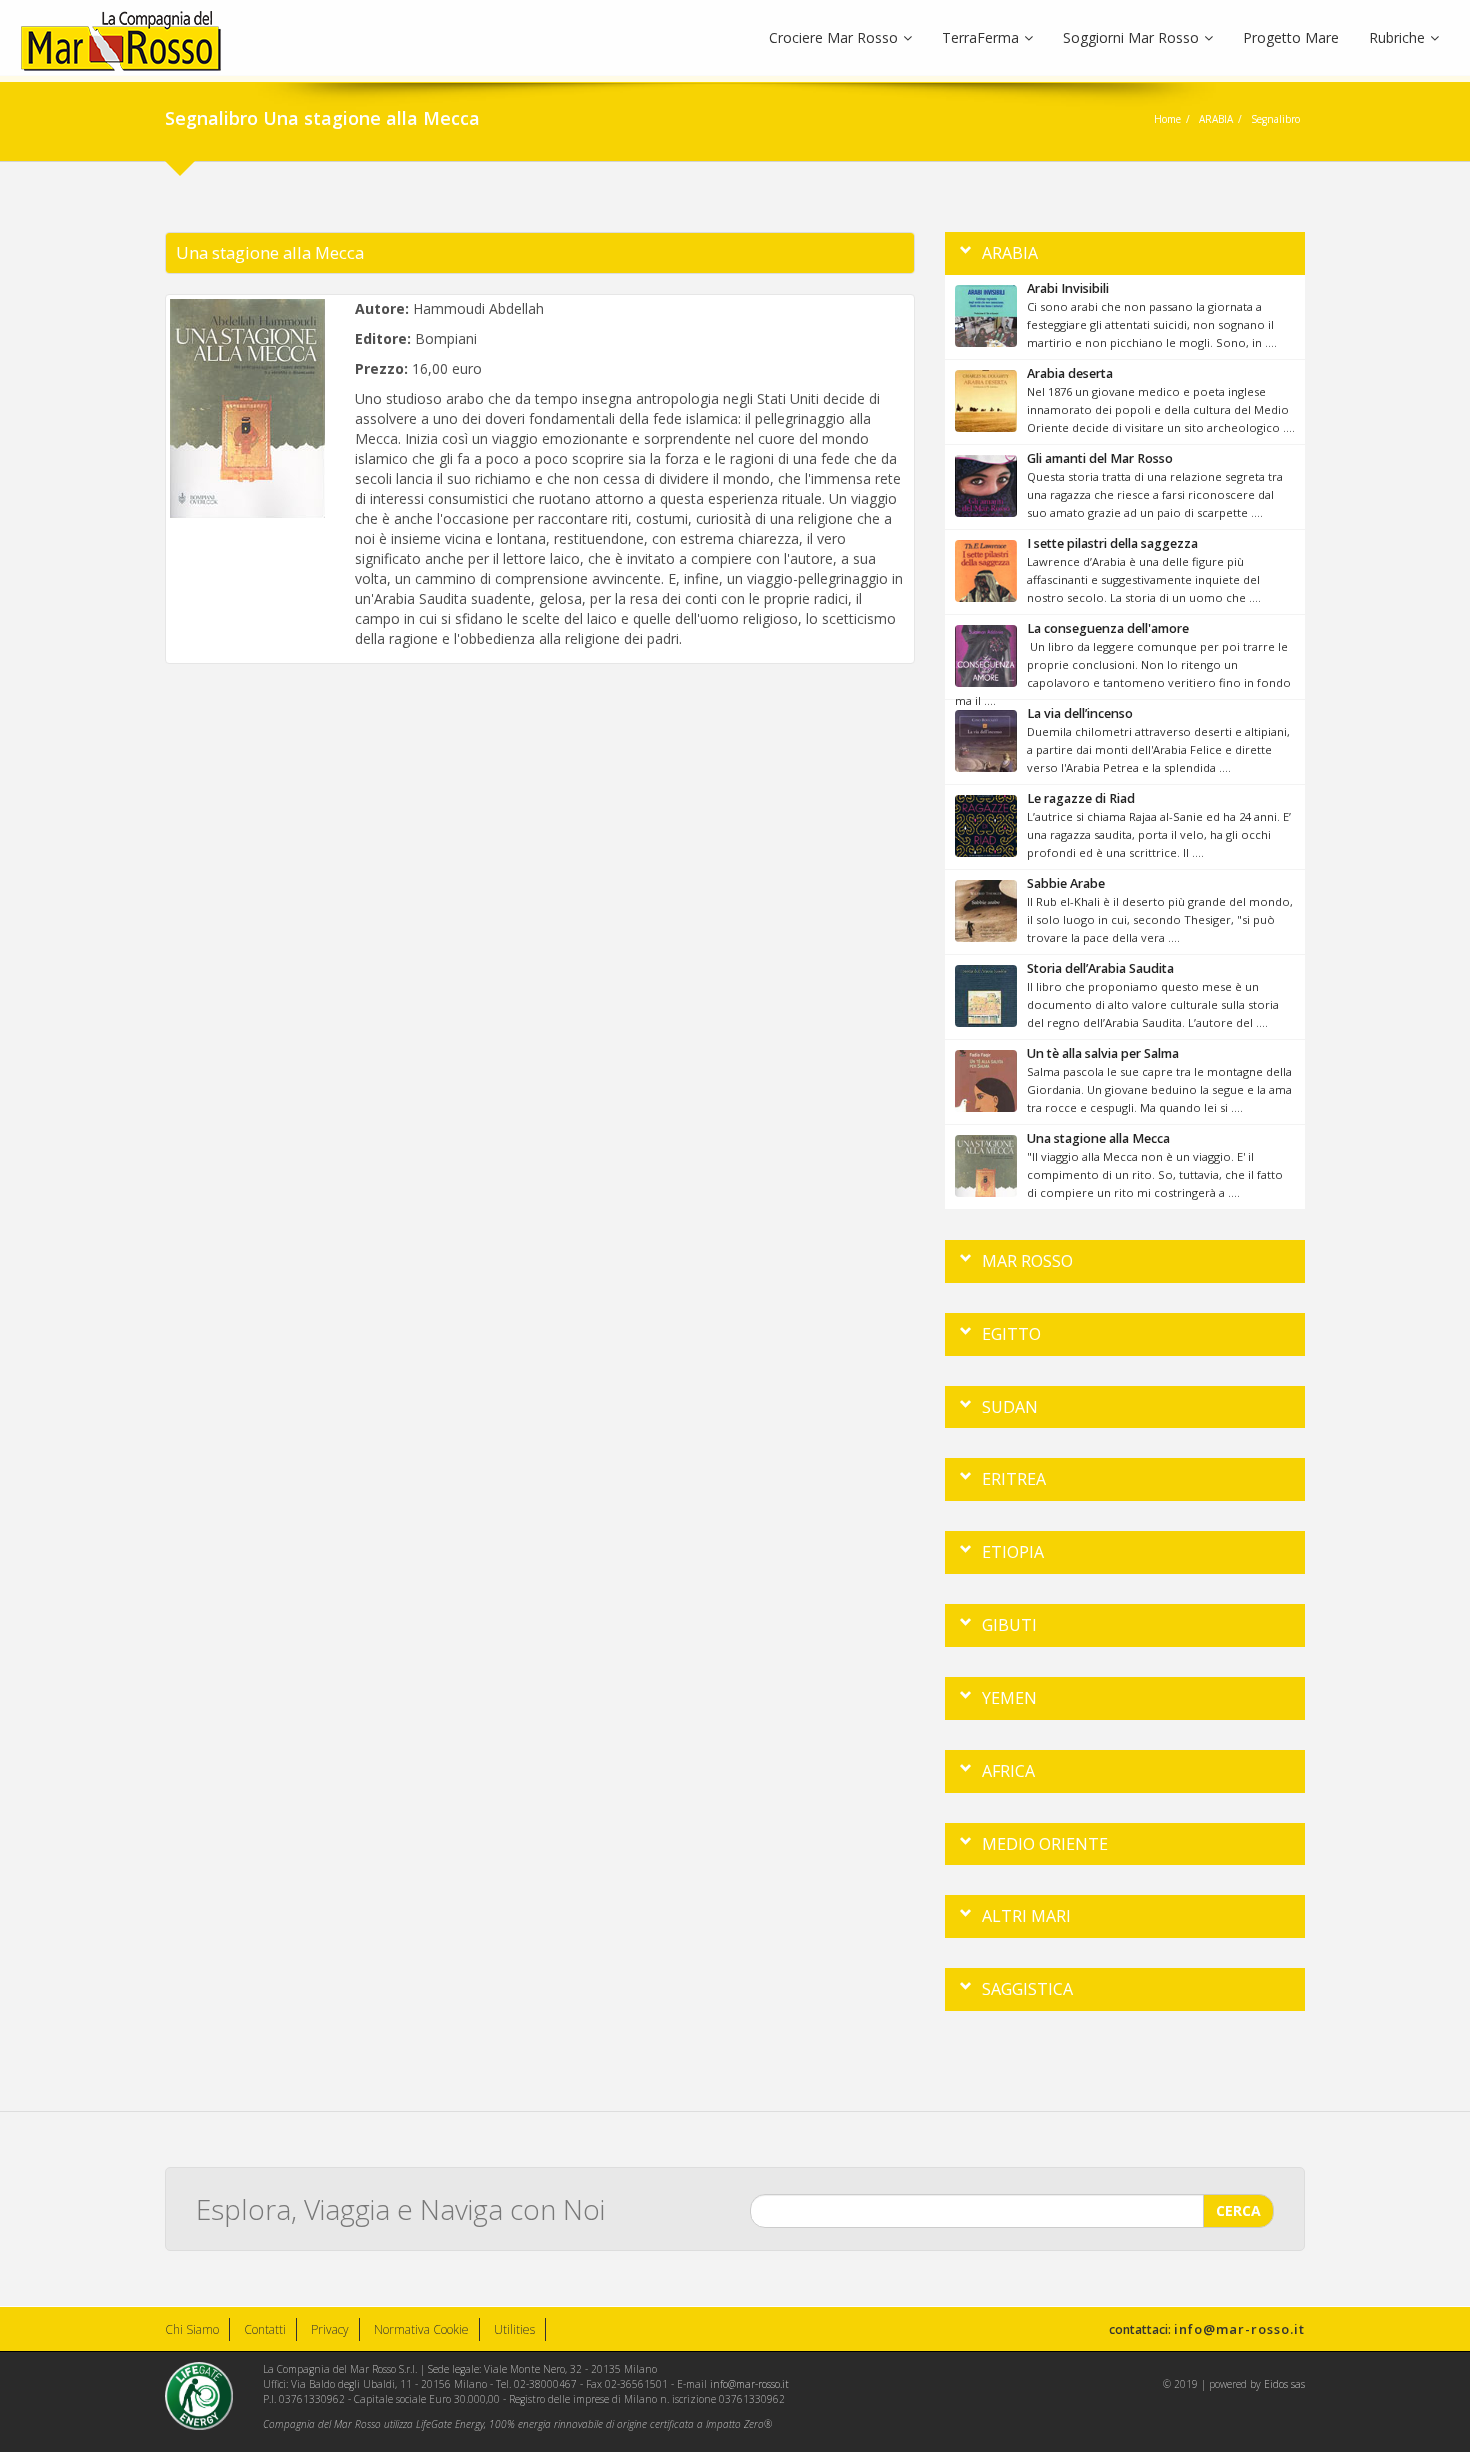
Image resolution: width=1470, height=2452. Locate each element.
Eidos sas (1284, 2384)
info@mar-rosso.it (1239, 2329)
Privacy (330, 2329)
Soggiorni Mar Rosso (1131, 37)
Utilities (514, 2329)
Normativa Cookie (421, 2329)
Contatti (265, 2329)
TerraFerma (980, 37)
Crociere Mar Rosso (833, 37)
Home (1167, 119)
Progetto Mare (1291, 37)
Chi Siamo (192, 2329)
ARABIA (1216, 119)
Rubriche (1397, 37)
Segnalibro (1275, 119)
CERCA (1238, 2210)
